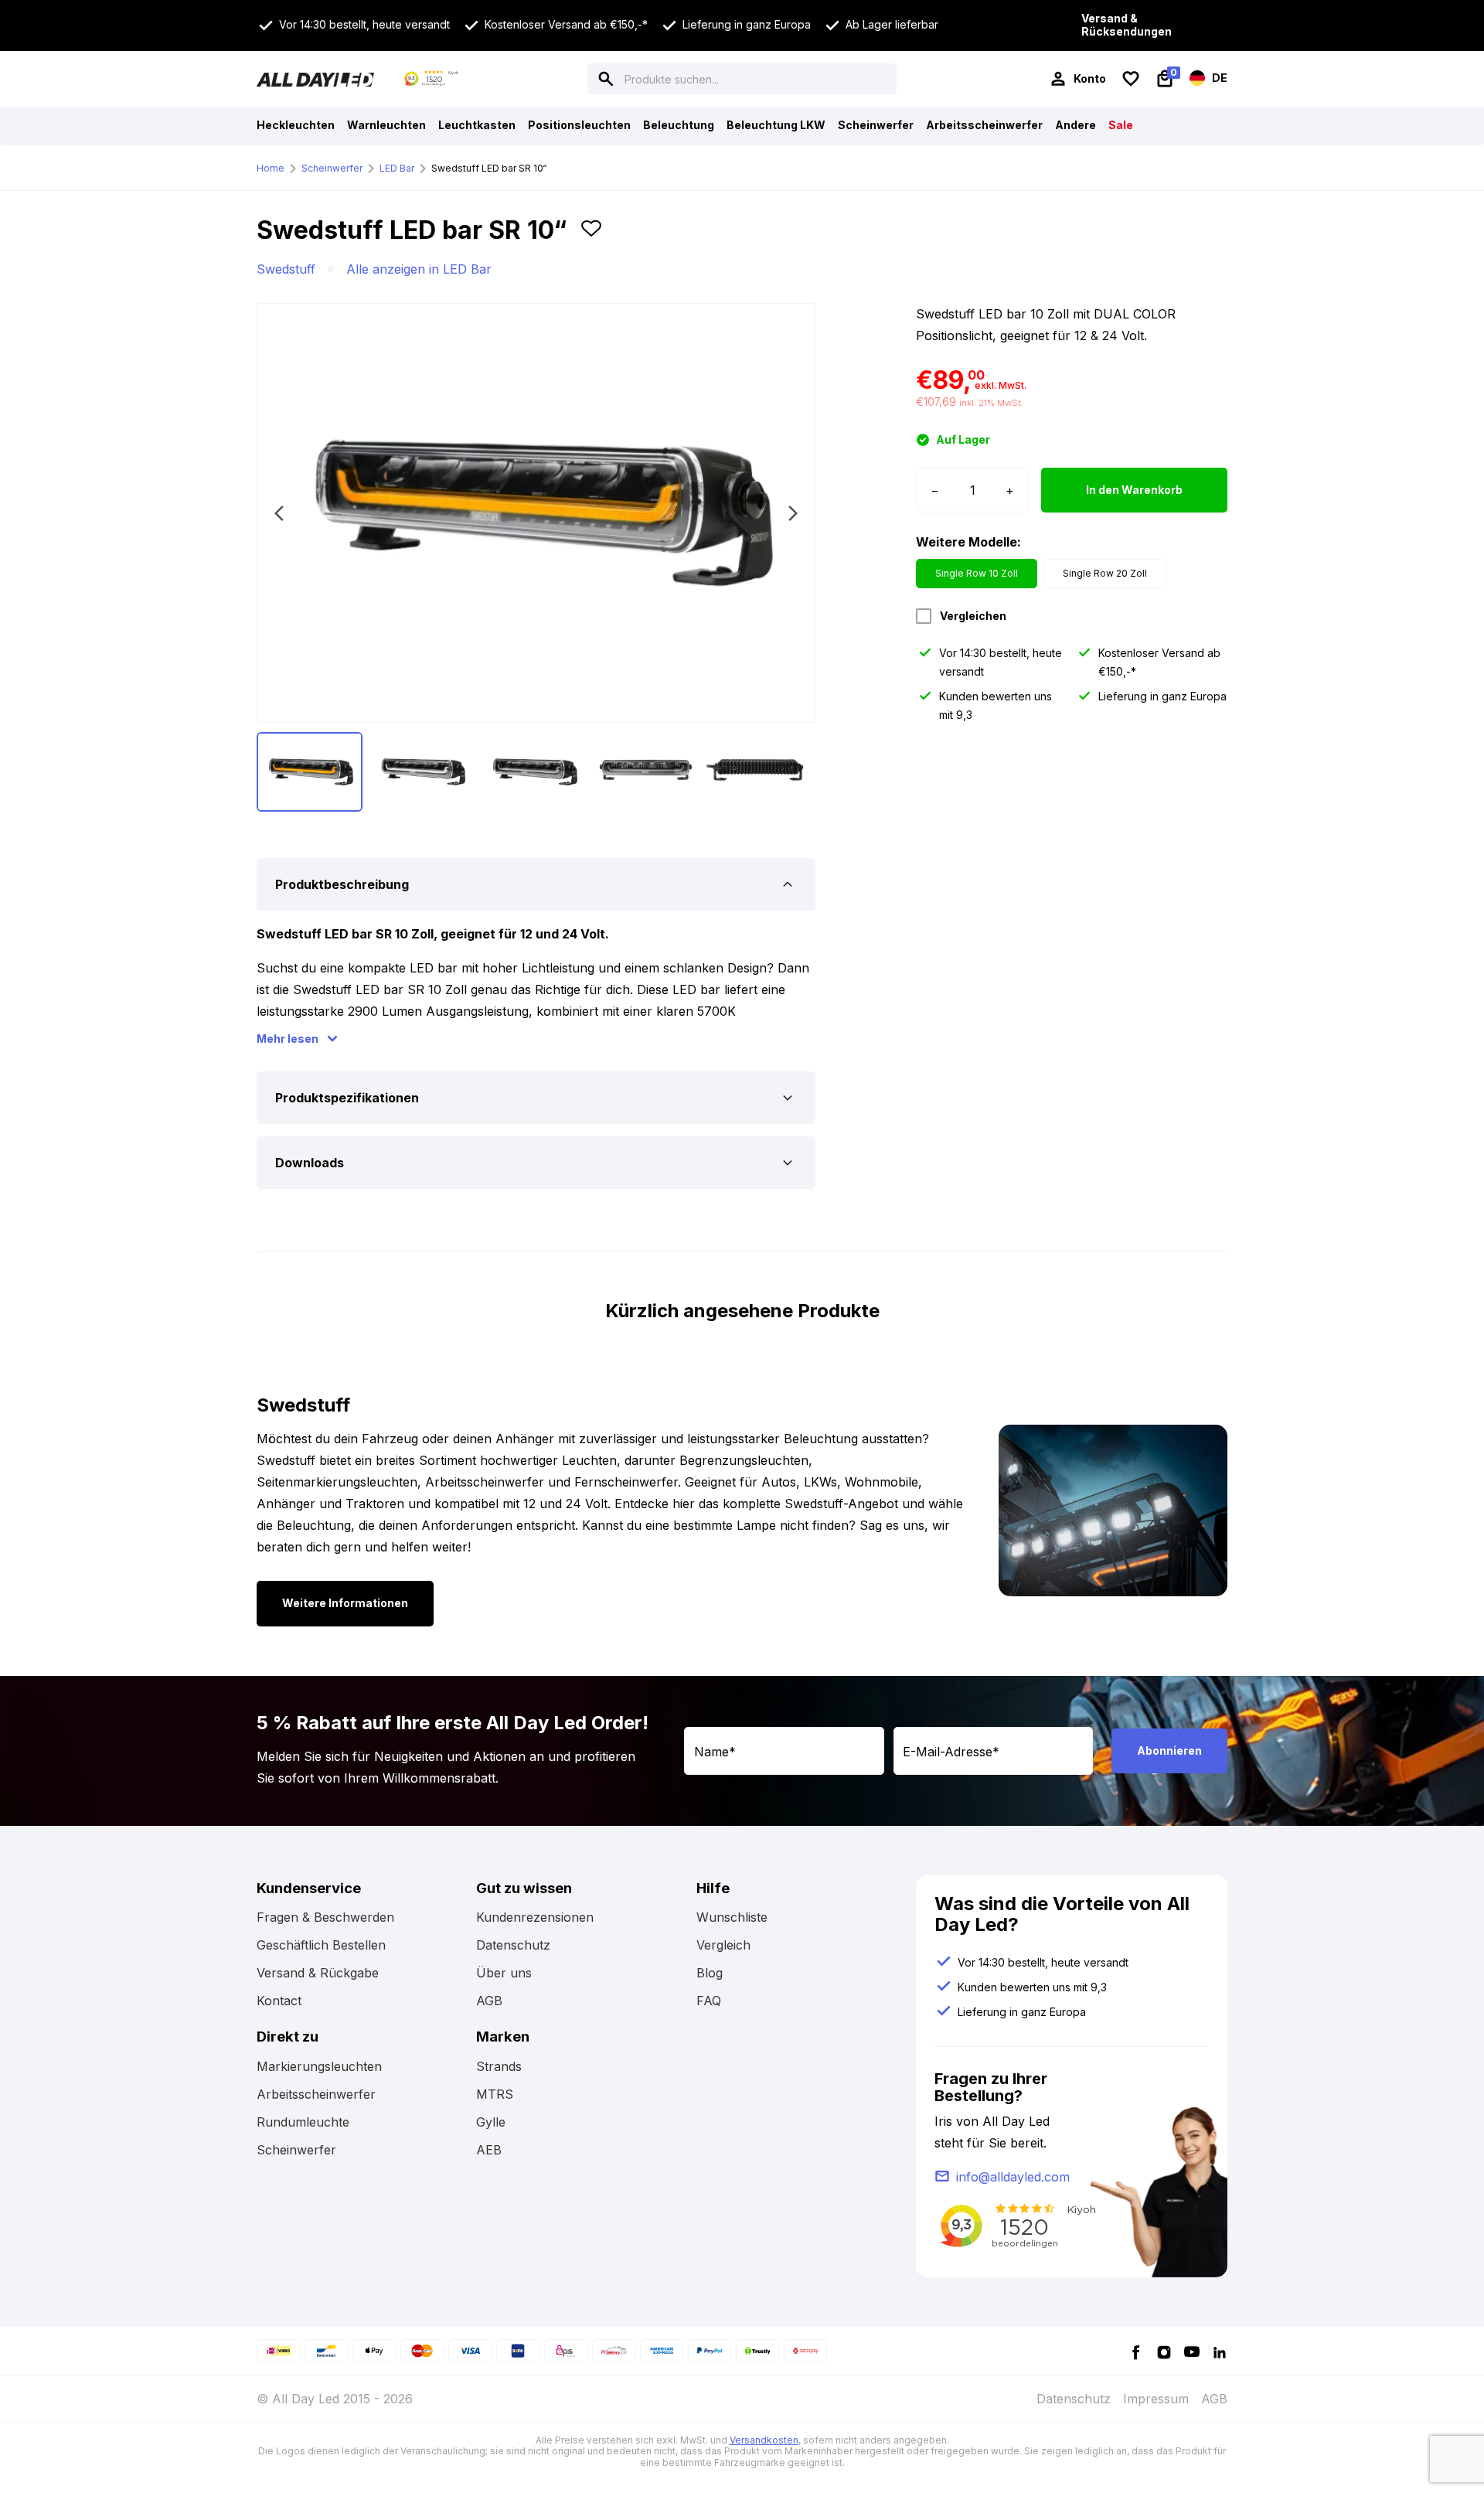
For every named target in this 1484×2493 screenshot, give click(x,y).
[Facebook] (1136, 2351)
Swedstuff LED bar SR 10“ (489, 168)
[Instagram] (1164, 2351)
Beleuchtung (679, 125)
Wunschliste (732, 1917)
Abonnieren (1169, 1751)
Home (271, 168)
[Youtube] (1192, 2351)
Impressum (1156, 2399)
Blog (710, 1973)
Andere (1076, 125)
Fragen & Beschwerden (325, 1917)
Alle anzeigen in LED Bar (419, 269)
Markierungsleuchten (319, 2066)
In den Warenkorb (1134, 490)
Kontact (279, 2001)
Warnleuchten (386, 125)
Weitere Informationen (345, 1603)
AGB (489, 2001)
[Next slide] (793, 513)
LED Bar (397, 168)
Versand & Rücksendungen (1127, 25)
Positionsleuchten (579, 125)
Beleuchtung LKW (776, 125)
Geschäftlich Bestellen (321, 1945)
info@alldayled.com (1013, 2177)
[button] (591, 237)
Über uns (504, 1973)
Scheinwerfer (876, 125)
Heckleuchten (296, 125)
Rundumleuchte (303, 2122)
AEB (489, 2150)
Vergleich (723, 1945)
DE (1219, 77)
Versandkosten (764, 2440)
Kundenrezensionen (535, 1917)
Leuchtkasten (477, 125)
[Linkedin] (1220, 2351)
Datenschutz (513, 1945)
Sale (1121, 125)
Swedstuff (286, 269)
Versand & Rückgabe (318, 1973)
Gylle (491, 2122)
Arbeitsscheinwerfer (984, 125)
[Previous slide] (279, 513)
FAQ (709, 2001)
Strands (499, 2066)
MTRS (495, 2094)
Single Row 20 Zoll (1105, 573)
